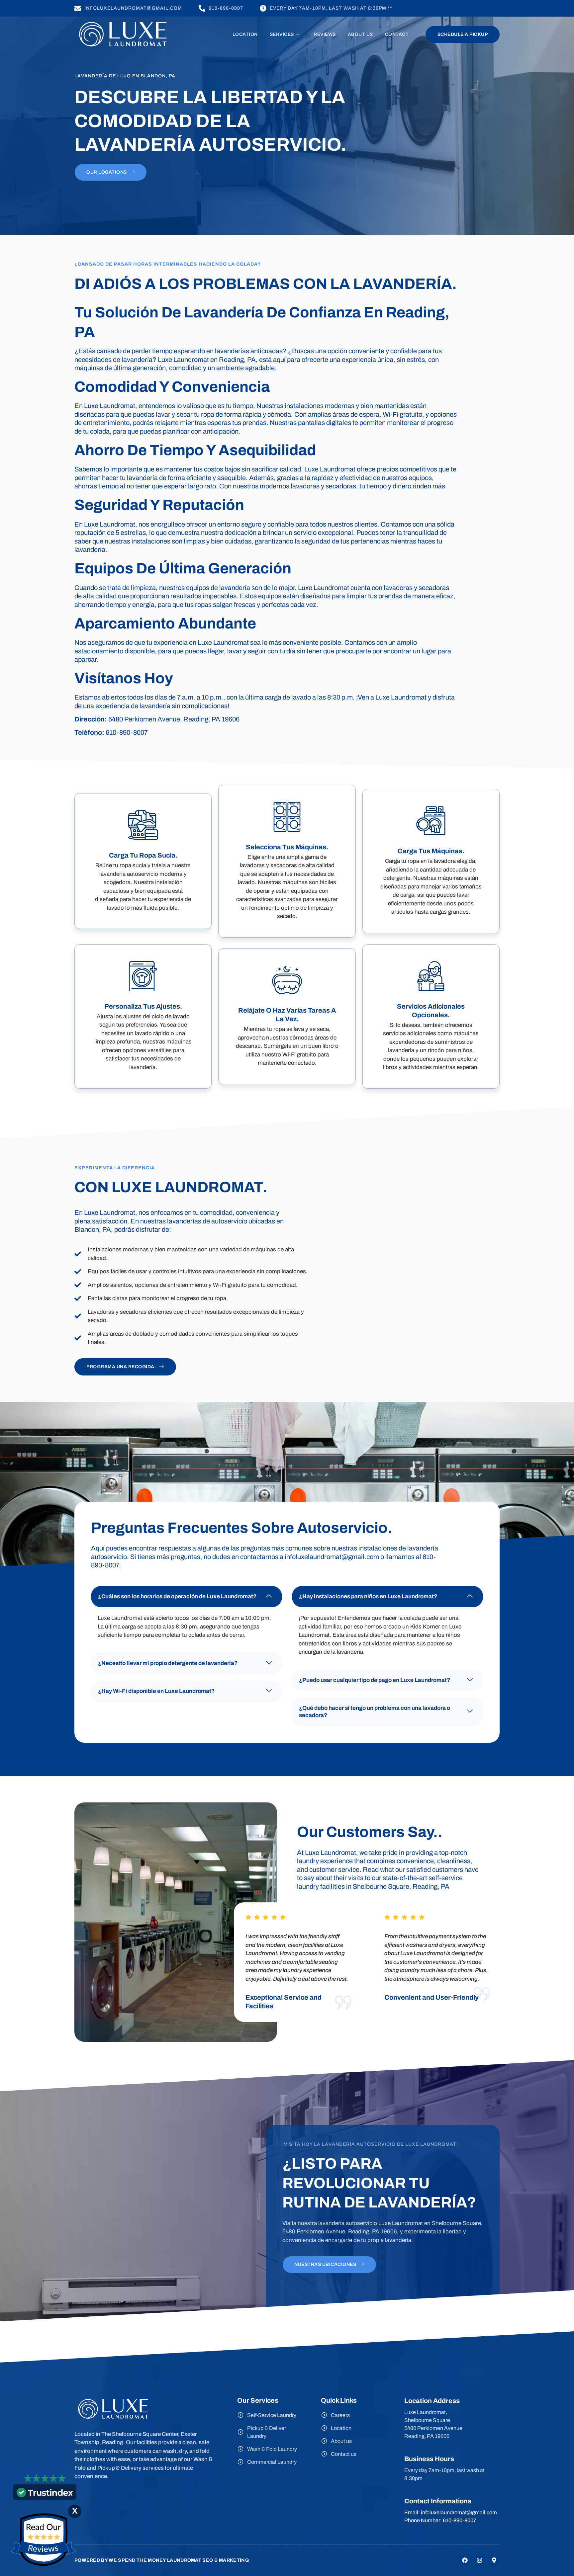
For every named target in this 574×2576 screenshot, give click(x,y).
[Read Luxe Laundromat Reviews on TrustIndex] (45, 2495)
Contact (397, 34)
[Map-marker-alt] (494, 2560)
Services (282, 34)
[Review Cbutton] (43, 2540)
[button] (187, 1597)
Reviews (325, 34)
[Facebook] (465, 2560)
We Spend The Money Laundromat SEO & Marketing (179, 2560)
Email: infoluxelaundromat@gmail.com (451, 2512)
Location (245, 34)
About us (360, 34)
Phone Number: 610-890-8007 (440, 2520)
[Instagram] (479, 2560)
